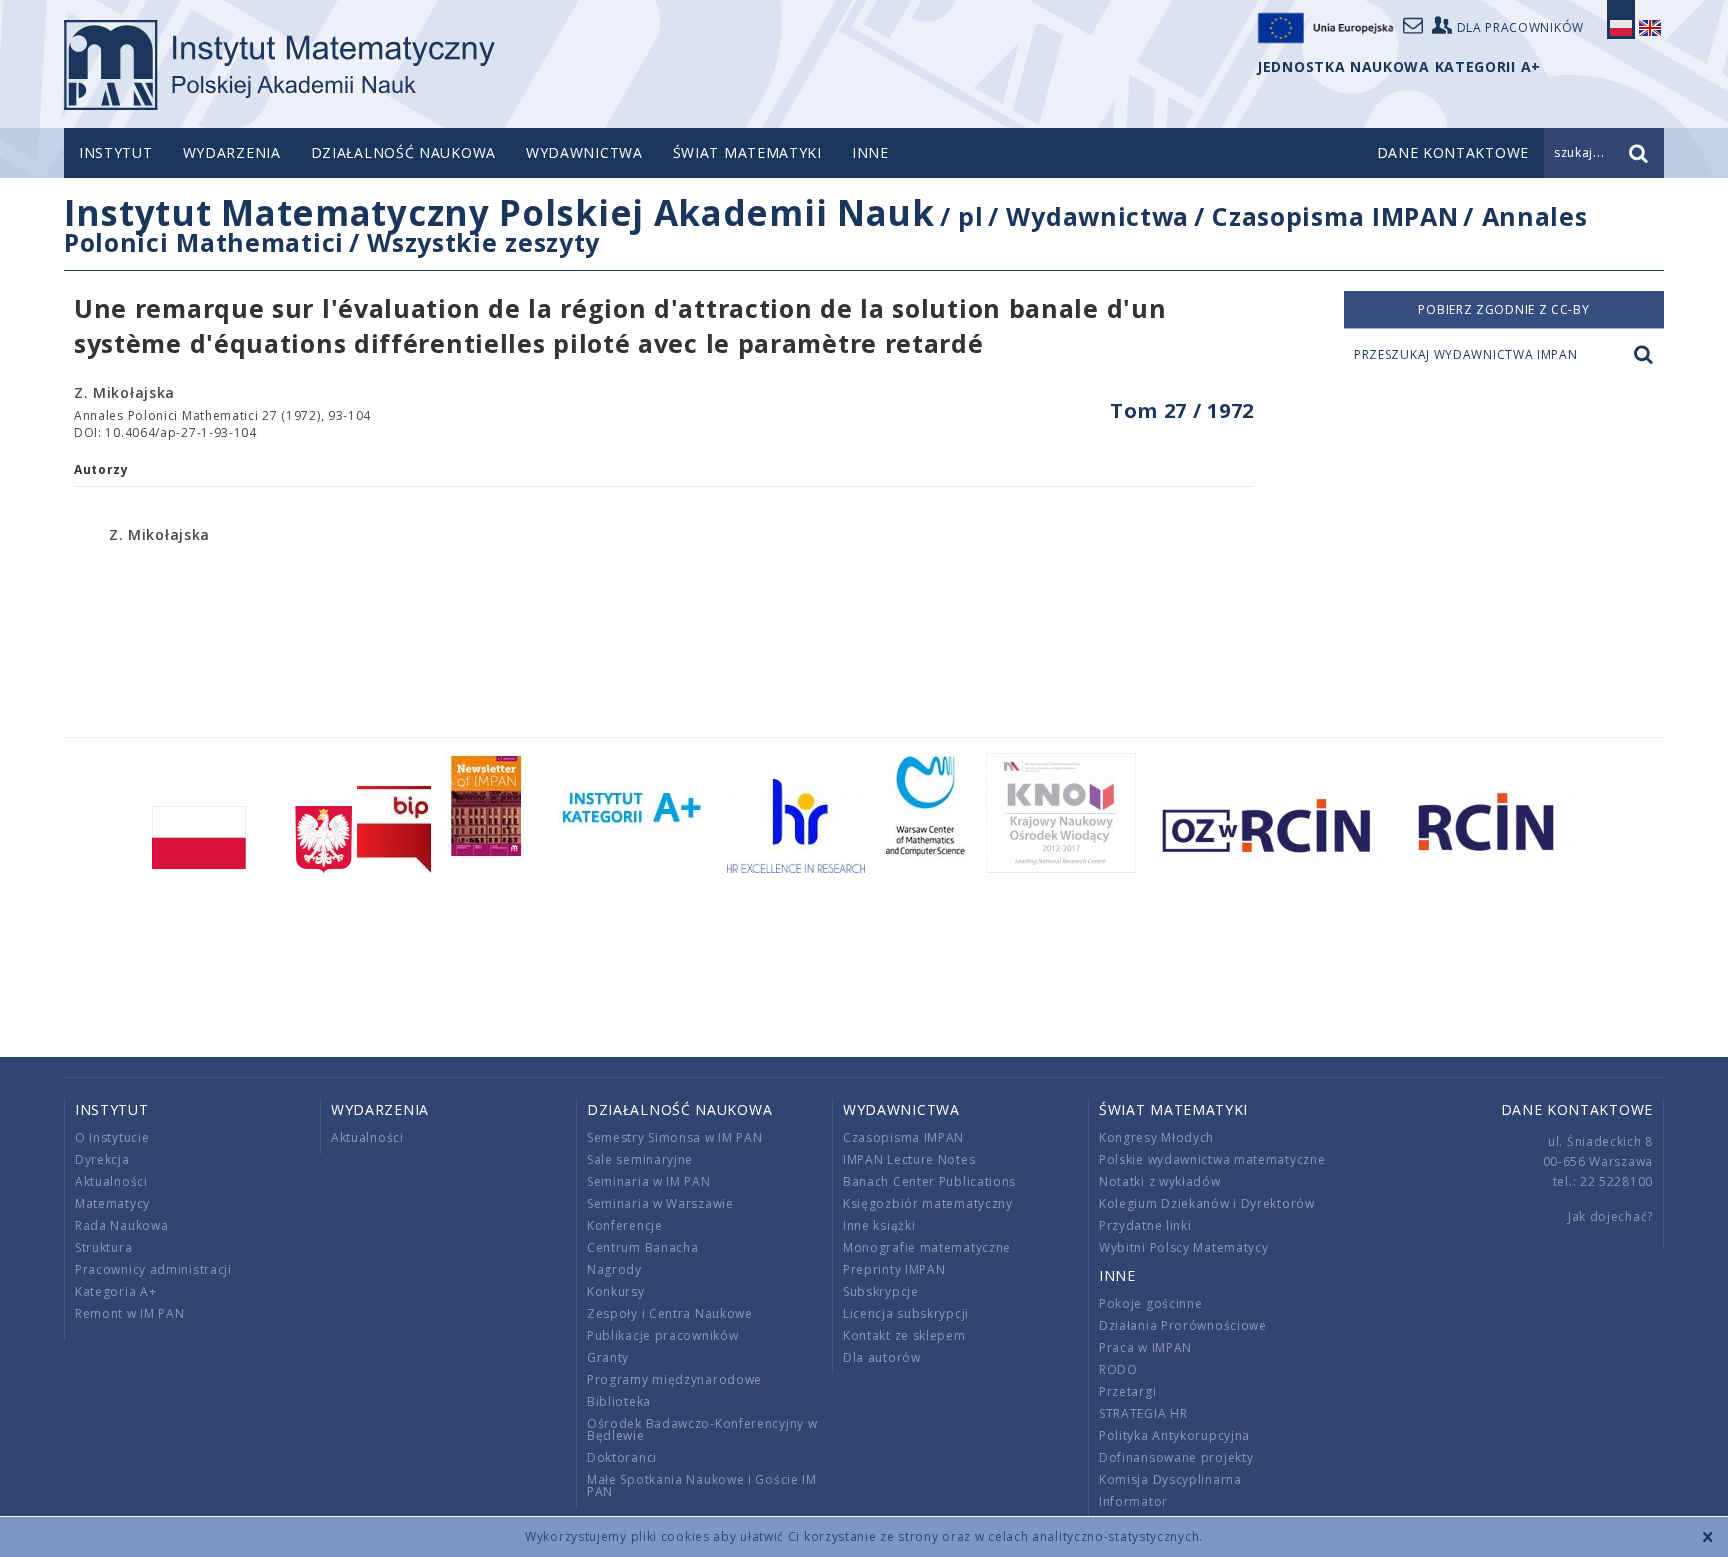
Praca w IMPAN (1145, 1347)
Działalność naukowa (403, 152)
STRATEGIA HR (1143, 1413)
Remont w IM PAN (130, 1313)
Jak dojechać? (1610, 1216)
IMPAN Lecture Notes (909, 1159)
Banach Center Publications (929, 1181)
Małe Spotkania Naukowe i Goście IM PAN (702, 1485)
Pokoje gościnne (1151, 1303)
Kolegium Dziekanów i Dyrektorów (1207, 1203)
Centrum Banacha (643, 1247)
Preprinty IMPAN (894, 1269)
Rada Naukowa (121, 1225)
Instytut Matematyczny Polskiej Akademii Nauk (499, 212)
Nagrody (614, 1269)
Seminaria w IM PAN (649, 1181)
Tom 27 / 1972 (1182, 410)
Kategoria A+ (115, 1291)
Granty (608, 1357)
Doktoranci (622, 1457)
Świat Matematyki (747, 152)
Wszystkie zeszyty (483, 242)
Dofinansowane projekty (1176, 1457)
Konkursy (616, 1291)
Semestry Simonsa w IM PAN (675, 1137)
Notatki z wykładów (1160, 1181)
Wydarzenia (232, 152)
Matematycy (112, 1203)
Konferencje (625, 1225)
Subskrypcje (881, 1291)
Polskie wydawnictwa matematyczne (1212, 1159)
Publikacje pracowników (662, 1335)
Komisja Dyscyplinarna (1170, 1479)
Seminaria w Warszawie (660, 1203)
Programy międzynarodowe (674, 1379)
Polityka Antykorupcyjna (1174, 1435)
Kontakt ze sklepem (904, 1335)
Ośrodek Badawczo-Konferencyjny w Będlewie (702, 1429)
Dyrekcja (102, 1159)
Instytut (116, 152)
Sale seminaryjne (640, 1159)
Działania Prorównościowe (1183, 1325)
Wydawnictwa (584, 152)
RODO (1118, 1369)
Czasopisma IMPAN (1335, 216)
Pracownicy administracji (153, 1269)
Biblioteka (619, 1401)
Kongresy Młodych (1156, 1137)
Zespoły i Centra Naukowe (670, 1313)
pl (970, 216)
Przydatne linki (1145, 1225)
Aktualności (111, 1181)
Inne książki (879, 1225)
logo (279, 65)
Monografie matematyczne (927, 1247)
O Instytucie (112, 1137)
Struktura (103, 1247)
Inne (870, 152)
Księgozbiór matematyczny (928, 1203)
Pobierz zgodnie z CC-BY (1503, 309)
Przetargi (1127, 1391)
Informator (1133, 1501)
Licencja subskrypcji (906, 1313)
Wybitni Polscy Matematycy (1184, 1247)
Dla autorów (882, 1357)
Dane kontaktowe (1577, 1109)
